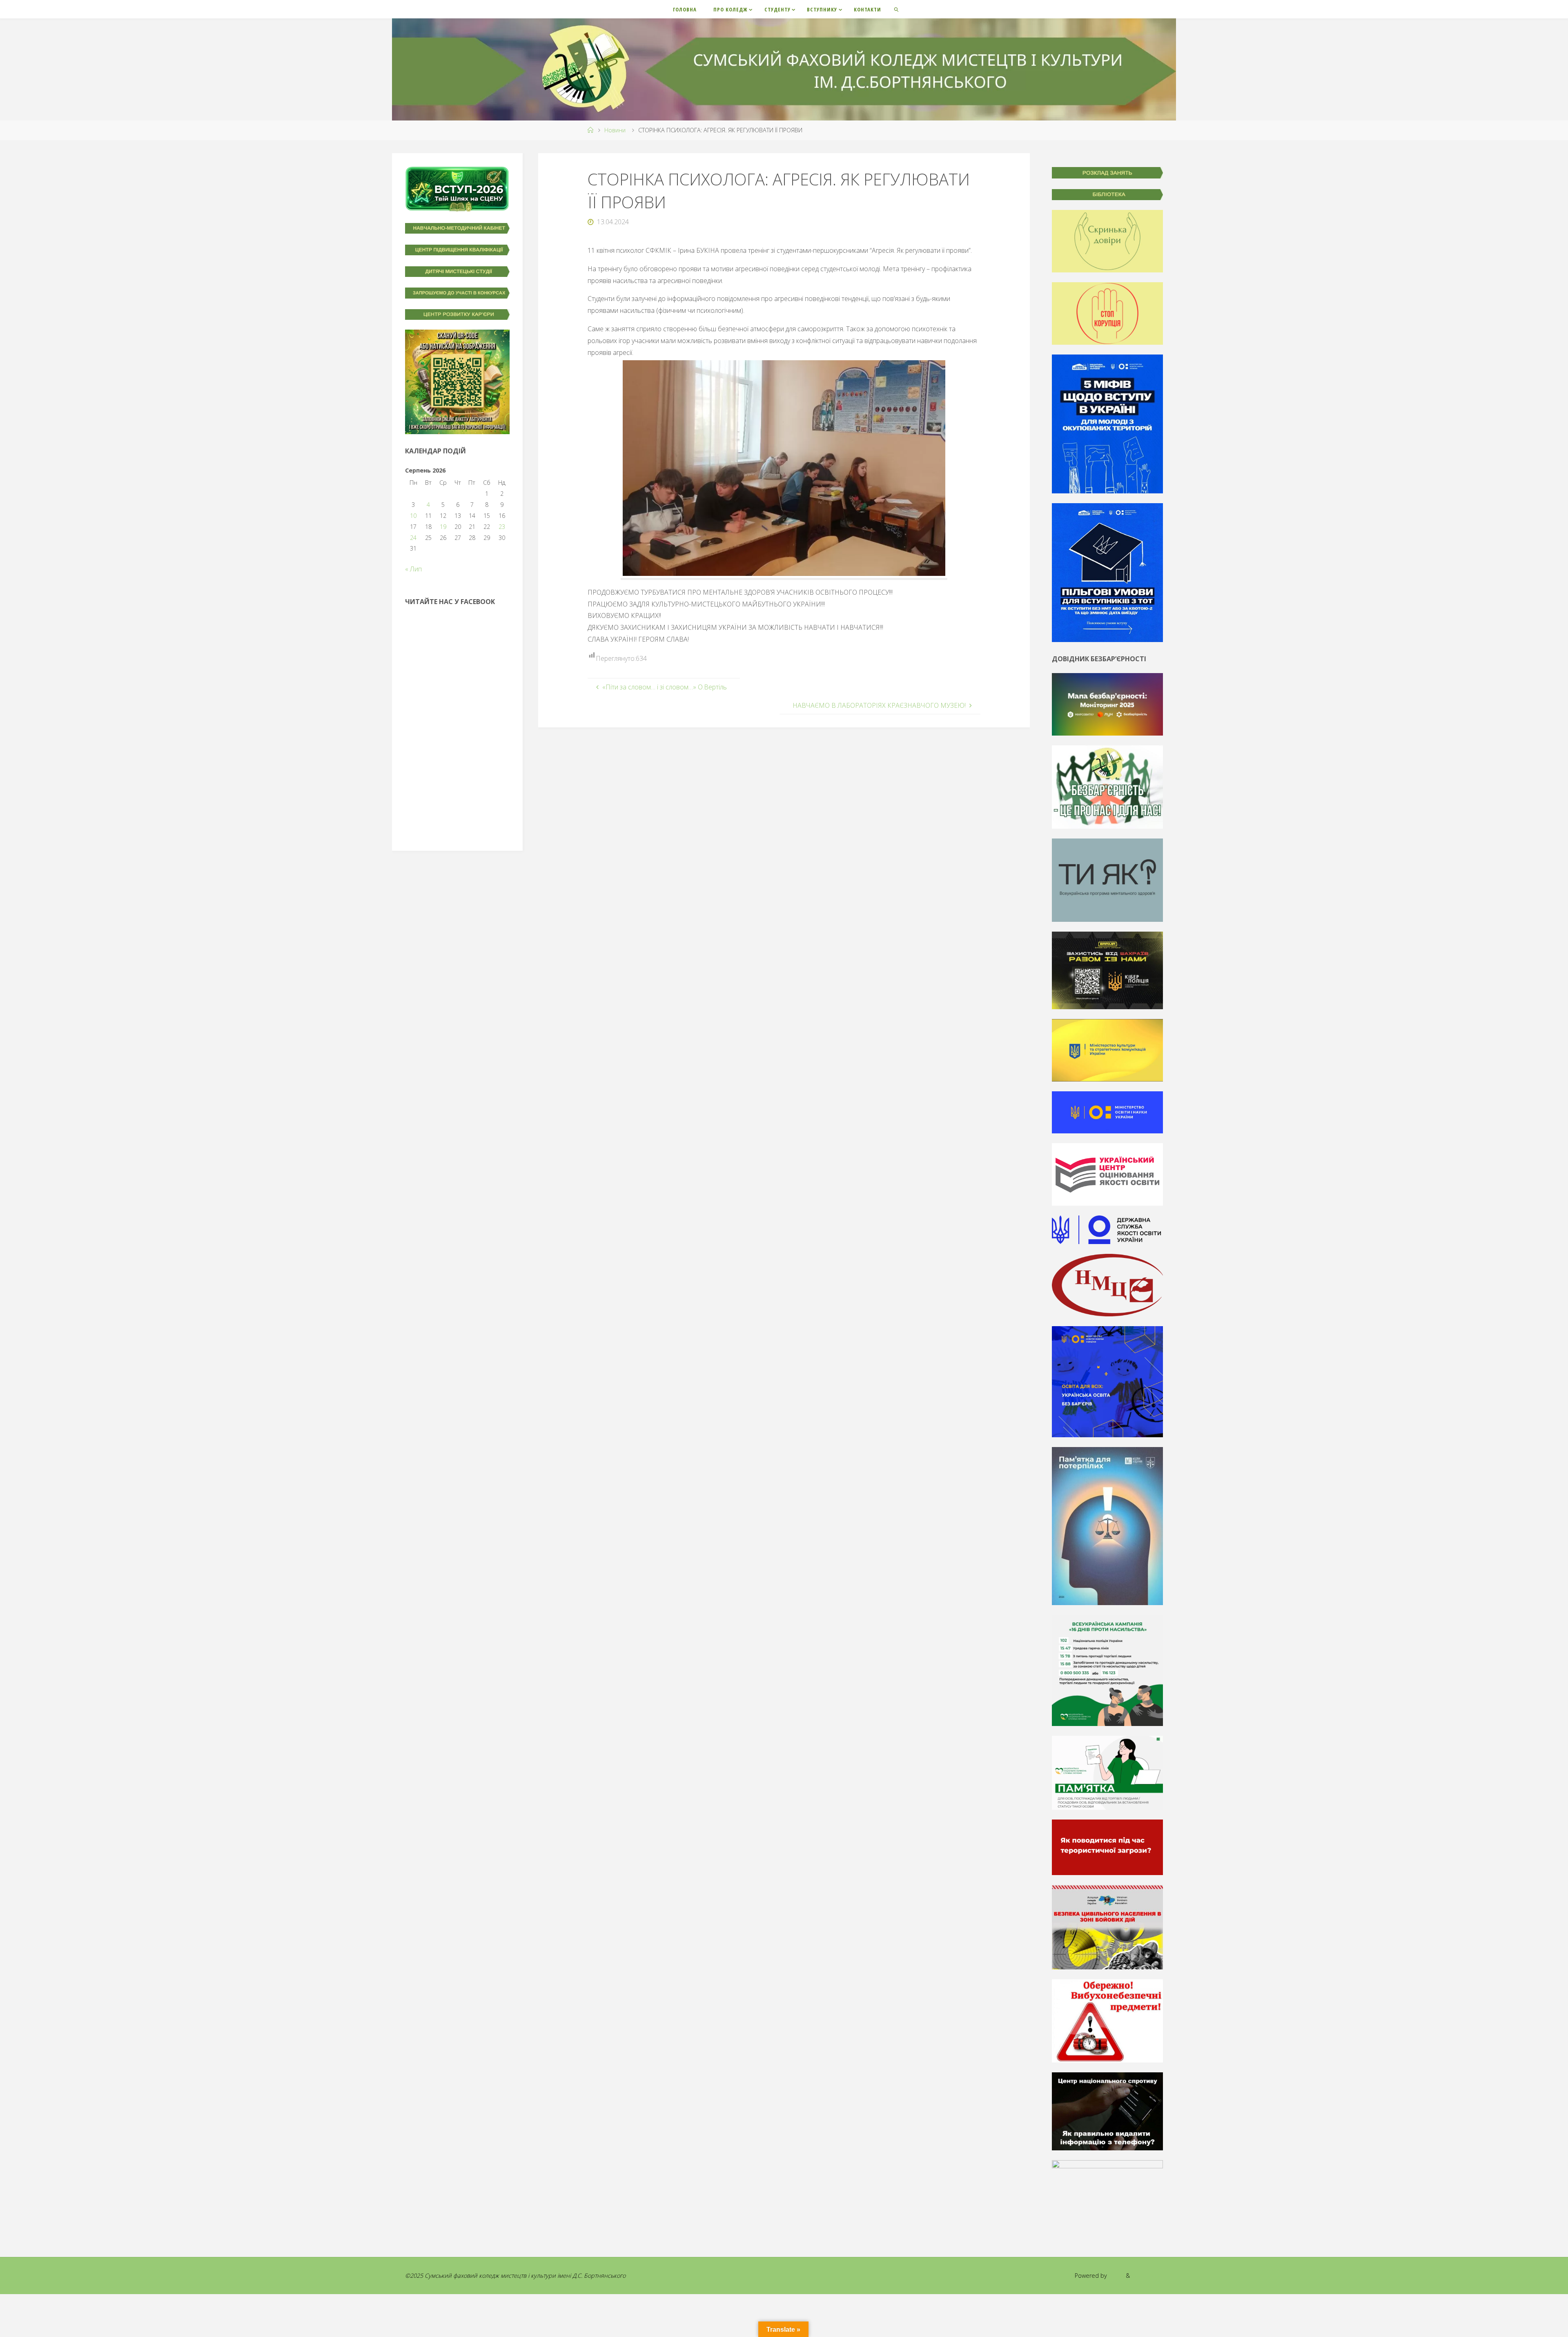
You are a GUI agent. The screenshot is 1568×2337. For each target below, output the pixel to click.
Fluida (1116, 2276)
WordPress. (1147, 2276)
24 (413, 538)
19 (443, 527)
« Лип (413, 569)
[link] (897, 9)
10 (413, 516)
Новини (615, 130)
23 (502, 527)
